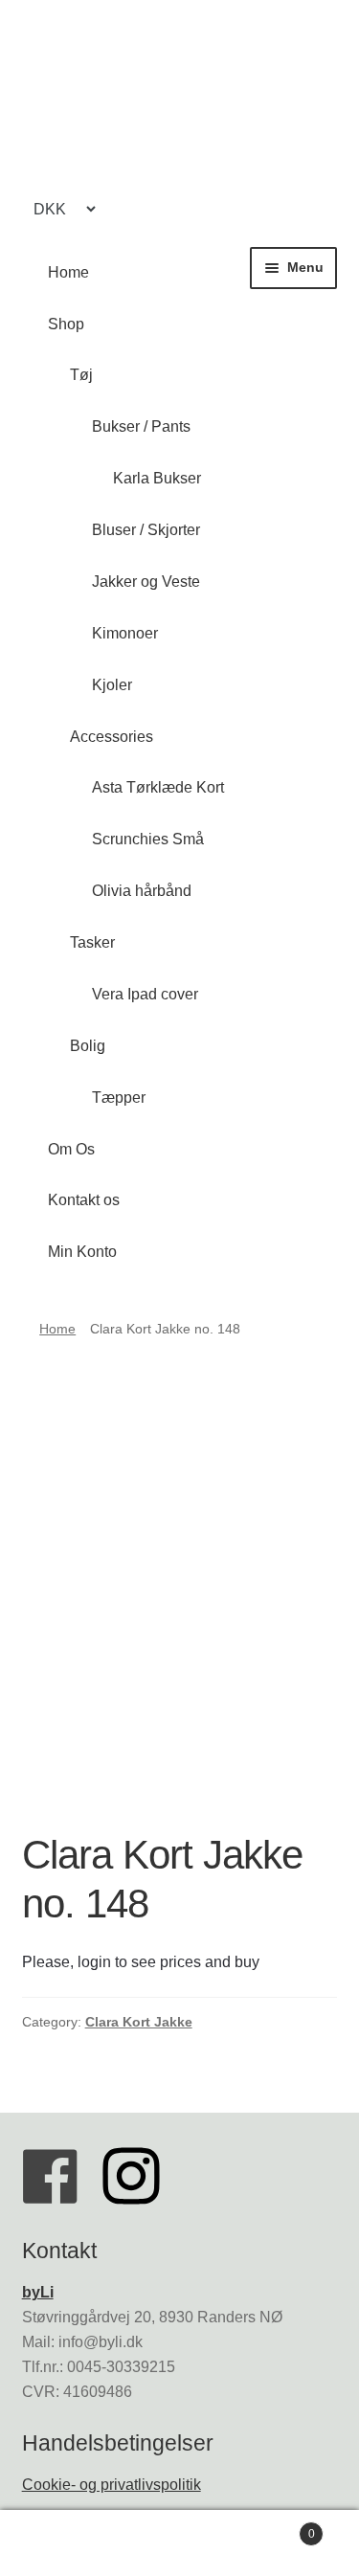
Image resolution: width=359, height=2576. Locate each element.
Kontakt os (84, 1200)
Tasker (92, 942)
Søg (179, 2543)
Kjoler (112, 685)
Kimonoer (125, 633)
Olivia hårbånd (142, 891)
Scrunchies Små (148, 839)
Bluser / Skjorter (146, 530)
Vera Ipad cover (145, 994)
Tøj (81, 375)
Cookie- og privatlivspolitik (112, 2485)
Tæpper (119, 1098)
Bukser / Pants (141, 426)
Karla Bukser (157, 478)
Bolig (88, 1046)
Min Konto (82, 1252)
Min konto (60, 2543)
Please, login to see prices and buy (141, 1962)
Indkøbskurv (277, 2528)
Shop (66, 324)
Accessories (112, 737)
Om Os (71, 1149)
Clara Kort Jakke (139, 2022)
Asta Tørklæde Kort (158, 787)
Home (68, 272)
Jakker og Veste (146, 582)
